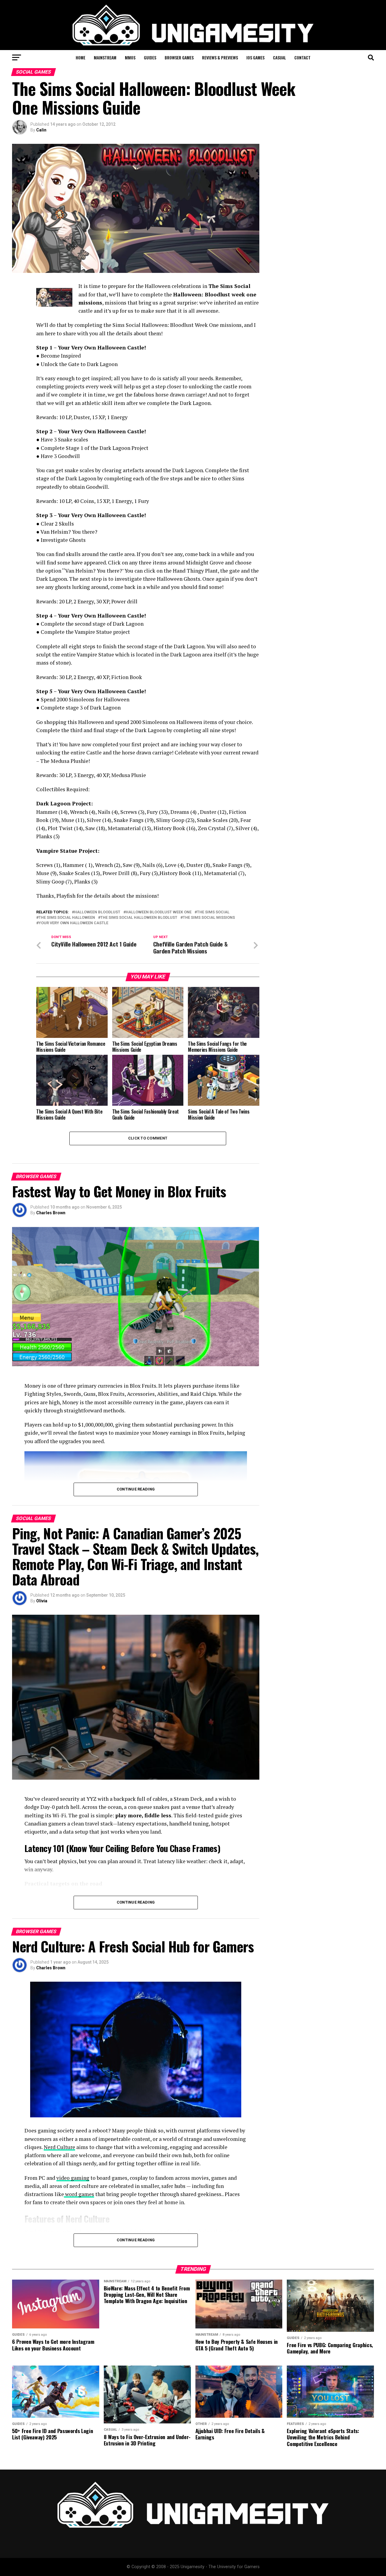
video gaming (73, 2178)
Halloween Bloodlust (97, 912)
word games (79, 2194)
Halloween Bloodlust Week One (159, 912)
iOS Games (255, 57)
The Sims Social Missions (209, 918)
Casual (279, 57)
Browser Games (179, 57)
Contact (302, 57)
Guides (150, 57)
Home (81, 57)
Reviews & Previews (220, 57)
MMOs (130, 57)
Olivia (42, 1601)
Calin (41, 130)
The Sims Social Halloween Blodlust (139, 918)
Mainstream (105, 57)
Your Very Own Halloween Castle (73, 923)
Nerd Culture (59, 2147)
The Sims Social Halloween (67, 918)
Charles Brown (51, 1213)
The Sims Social (213, 912)
